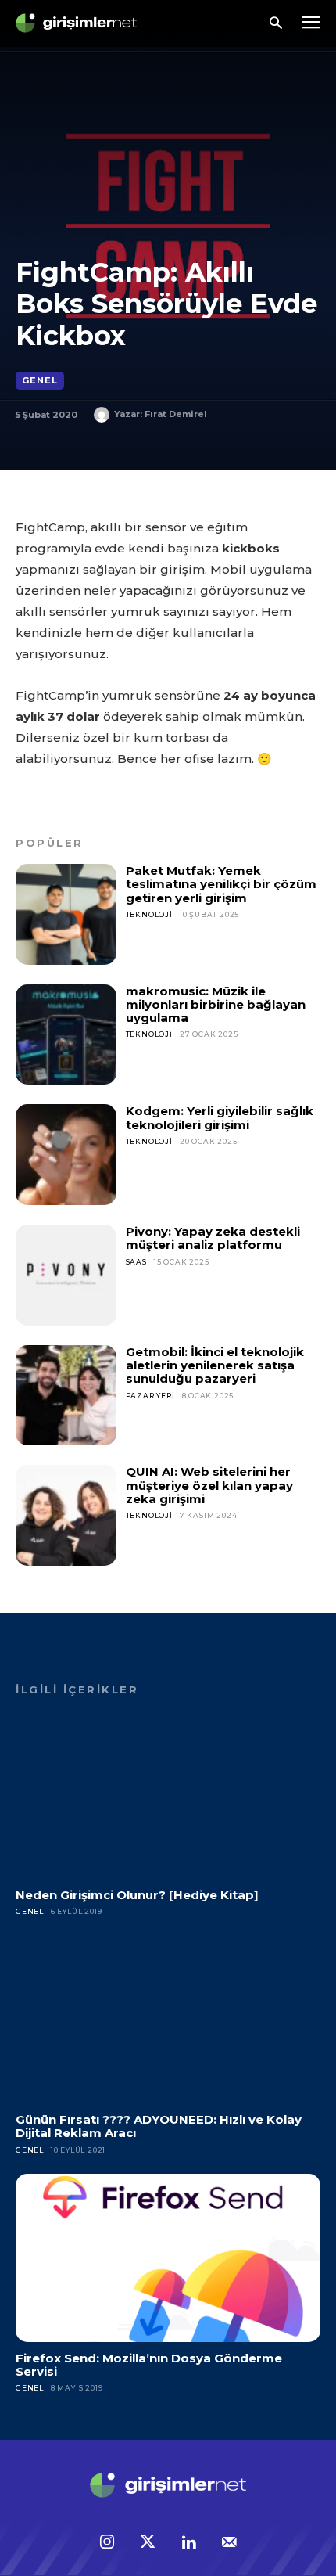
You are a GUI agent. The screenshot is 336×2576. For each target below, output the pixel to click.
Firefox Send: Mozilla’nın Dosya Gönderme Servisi (149, 2365)
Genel (40, 380)
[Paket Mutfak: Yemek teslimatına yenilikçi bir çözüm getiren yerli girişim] (66, 914)
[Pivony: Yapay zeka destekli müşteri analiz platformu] (66, 1275)
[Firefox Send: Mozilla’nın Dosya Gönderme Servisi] (168, 2258)
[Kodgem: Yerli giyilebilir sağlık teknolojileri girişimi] (66, 1155)
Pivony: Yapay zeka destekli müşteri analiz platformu (213, 1238)
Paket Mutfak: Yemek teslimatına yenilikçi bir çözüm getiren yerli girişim (221, 884)
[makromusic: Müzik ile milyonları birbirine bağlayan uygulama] (66, 1035)
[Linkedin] (188, 2543)
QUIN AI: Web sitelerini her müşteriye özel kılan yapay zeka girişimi (209, 1485)
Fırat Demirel (176, 414)
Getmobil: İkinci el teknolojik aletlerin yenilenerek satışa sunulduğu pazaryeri (215, 1365)
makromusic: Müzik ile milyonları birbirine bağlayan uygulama (216, 1005)
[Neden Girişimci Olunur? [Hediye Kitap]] (168, 1795)
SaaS (136, 1262)
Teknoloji (149, 914)
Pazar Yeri (150, 1396)
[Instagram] (107, 2543)
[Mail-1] (229, 2543)
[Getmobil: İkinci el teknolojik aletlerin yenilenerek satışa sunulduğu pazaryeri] (66, 1396)
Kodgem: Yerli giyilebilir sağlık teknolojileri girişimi (220, 1117)
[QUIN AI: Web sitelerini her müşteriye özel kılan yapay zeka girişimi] (66, 1515)
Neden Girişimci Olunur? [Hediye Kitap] (137, 1895)
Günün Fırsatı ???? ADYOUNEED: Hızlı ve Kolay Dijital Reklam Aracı (159, 2126)
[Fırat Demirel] (104, 415)
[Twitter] (148, 2543)
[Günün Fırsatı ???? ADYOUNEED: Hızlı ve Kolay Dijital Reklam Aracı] (168, 2020)
